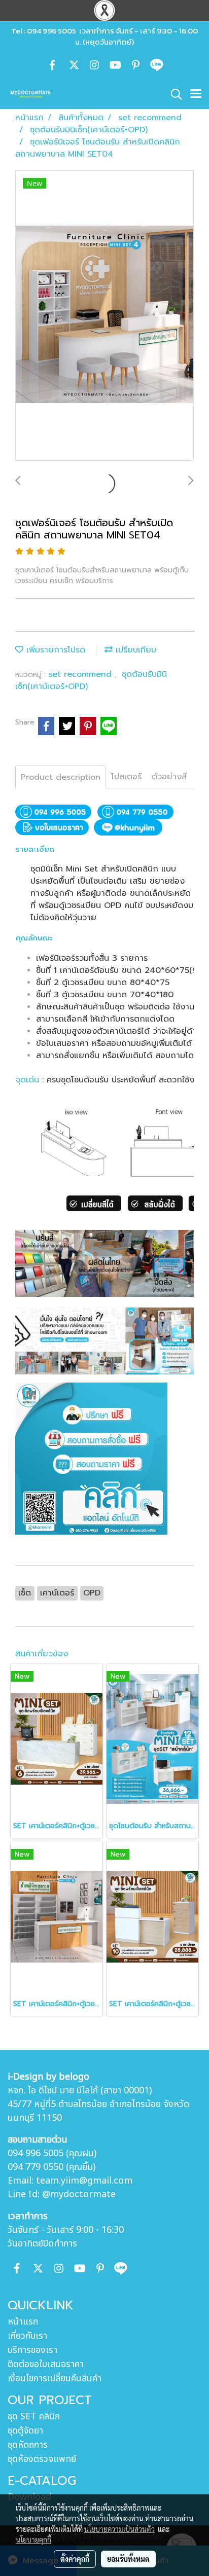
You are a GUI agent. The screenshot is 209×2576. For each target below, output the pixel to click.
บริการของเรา (32, 2350)
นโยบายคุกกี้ (33, 2539)
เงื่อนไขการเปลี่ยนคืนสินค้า (55, 2379)
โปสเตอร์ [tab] (126, 777)
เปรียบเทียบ (134, 650)
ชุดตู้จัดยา (25, 2431)
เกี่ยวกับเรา (27, 2336)
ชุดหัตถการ (28, 2445)
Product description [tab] (61, 777)
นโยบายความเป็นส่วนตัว (119, 2529)
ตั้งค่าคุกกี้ (75, 2559)
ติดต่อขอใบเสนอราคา (46, 2364)
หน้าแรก (23, 2322)
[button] (173, 94)
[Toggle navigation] (196, 94)
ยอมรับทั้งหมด (128, 2559)
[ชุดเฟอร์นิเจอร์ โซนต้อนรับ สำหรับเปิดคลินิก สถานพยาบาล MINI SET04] (104, 316)
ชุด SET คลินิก (34, 2417)
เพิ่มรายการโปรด (54, 650)
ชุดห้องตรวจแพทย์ (42, 2459)
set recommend (81, 674)
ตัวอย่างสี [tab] (169, 777)
